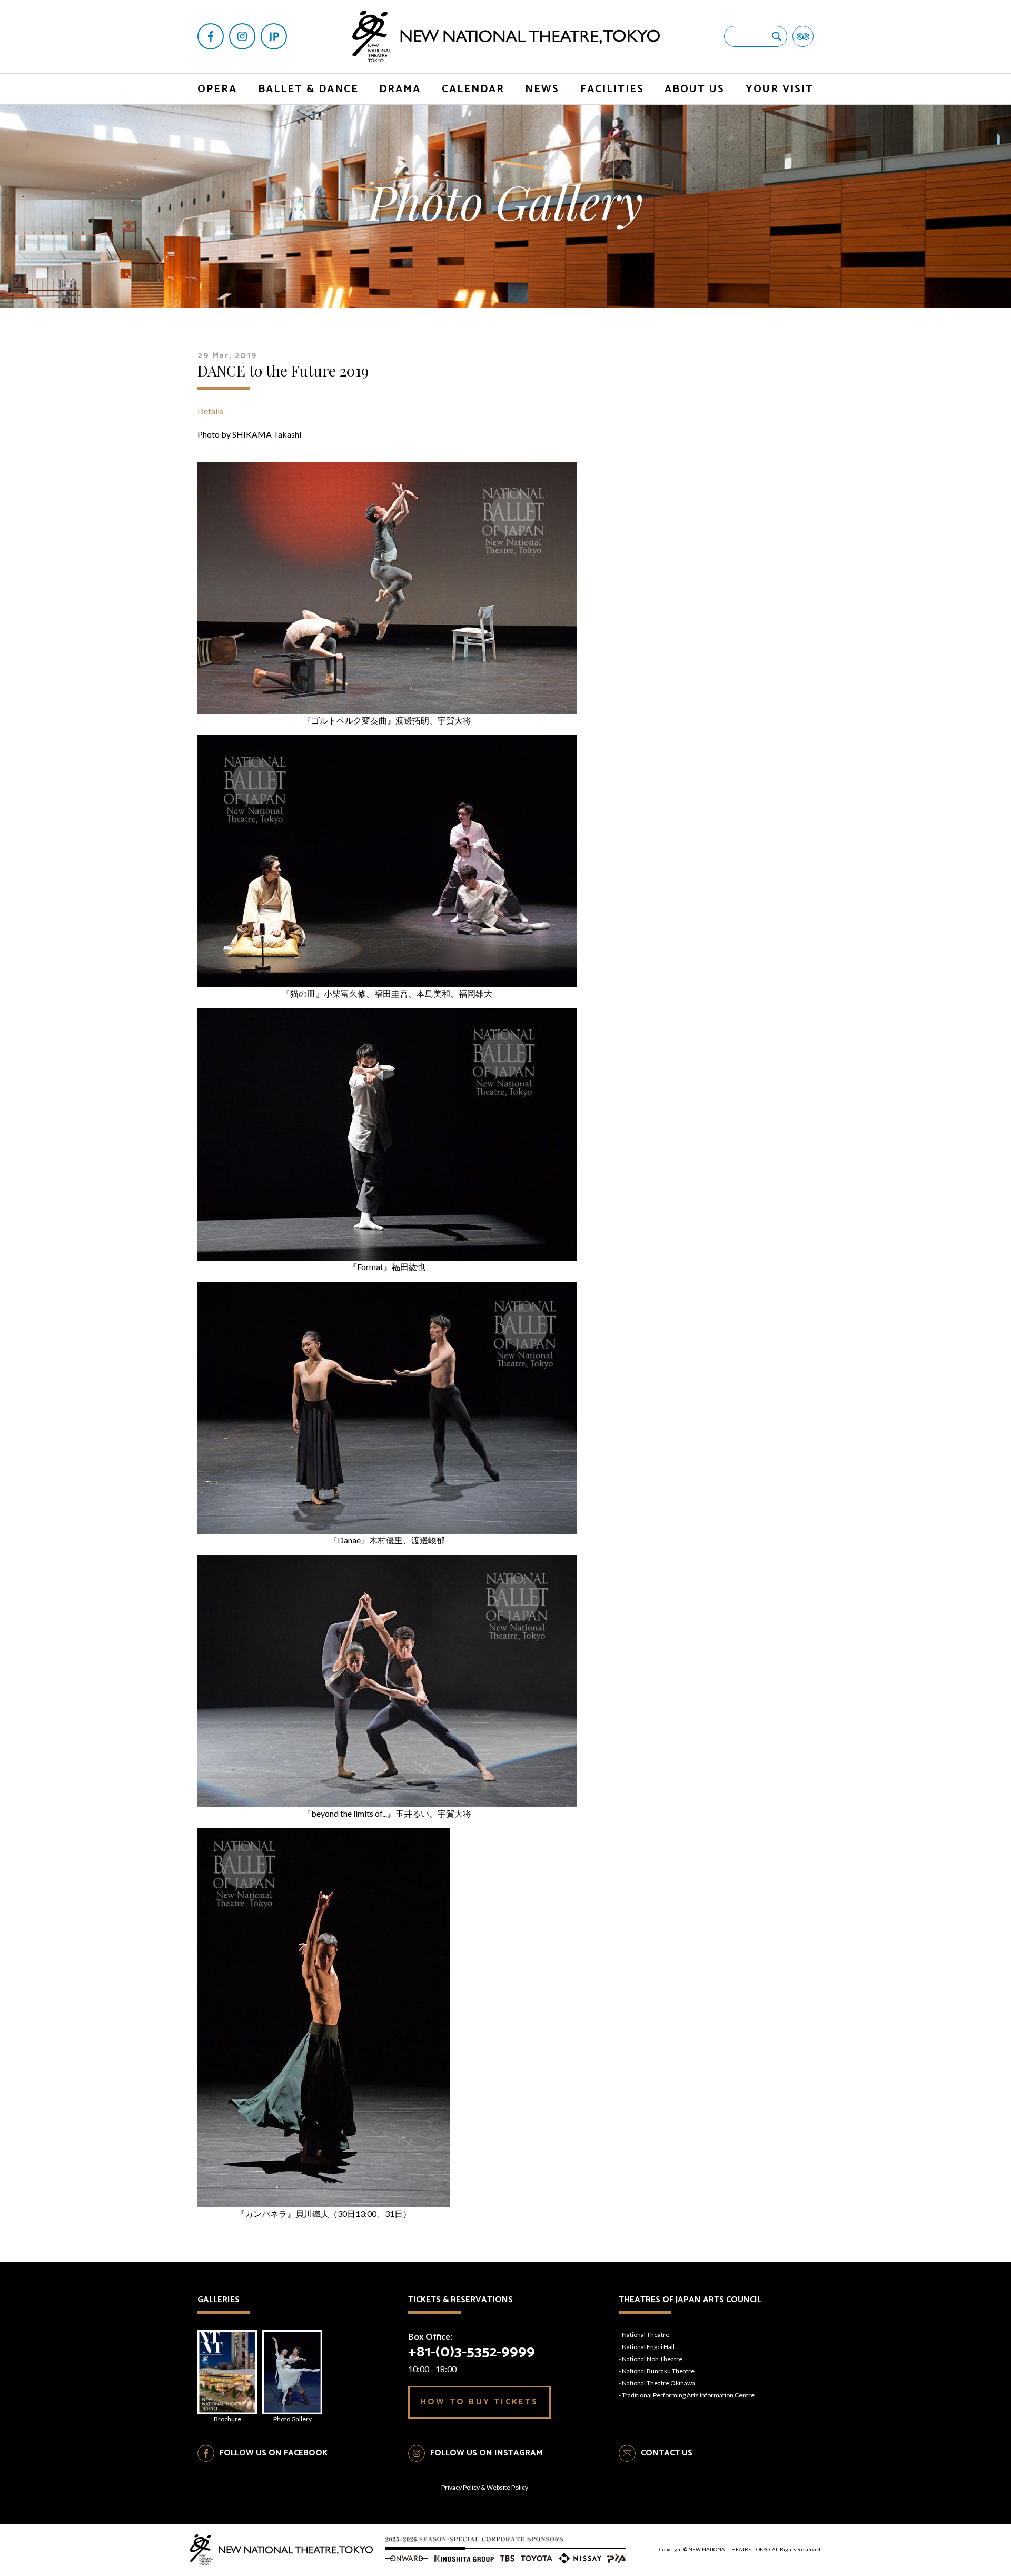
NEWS (542, 89)
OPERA (217, 89)
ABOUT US (695, 89)
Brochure (227, 2419)
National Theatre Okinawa (658, 2383)
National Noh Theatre (652, 2359)
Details (210, 411)
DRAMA (400, 89)
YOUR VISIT (780, 89)
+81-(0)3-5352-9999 (472, 2352)
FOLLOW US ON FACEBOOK (274, 2453)
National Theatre (646, 2335)
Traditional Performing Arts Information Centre (688, 2395)
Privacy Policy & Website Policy (485, 2487)
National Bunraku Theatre (658, 2371)
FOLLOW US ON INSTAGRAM (486, 2453)
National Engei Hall (648, 2347)
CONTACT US (667, 2453)
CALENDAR (473, 89)
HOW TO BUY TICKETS (479, 2402)
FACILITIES (612, 89)
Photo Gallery (293, 2419)
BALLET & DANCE (308, 89)
